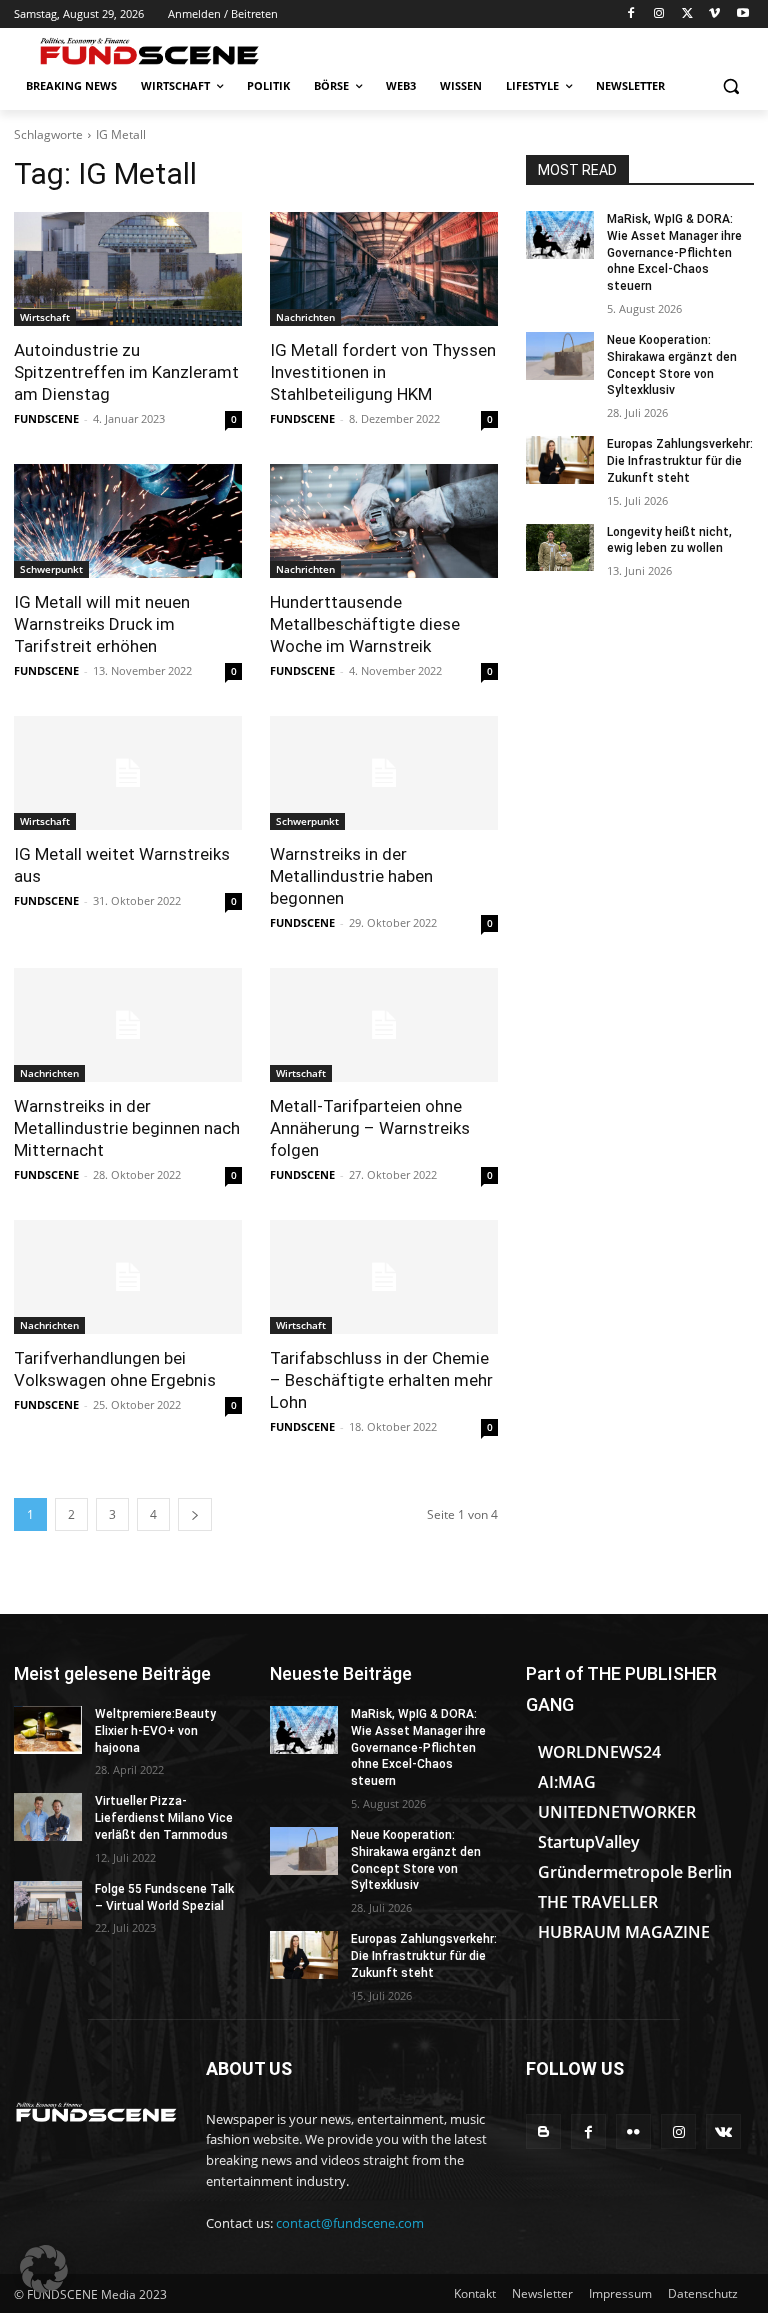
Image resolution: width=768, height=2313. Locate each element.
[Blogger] (543, 2131)
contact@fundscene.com (350, 2223)
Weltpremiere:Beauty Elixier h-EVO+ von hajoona (155, 1731)
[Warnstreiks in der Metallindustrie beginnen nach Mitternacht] (128, 1025)
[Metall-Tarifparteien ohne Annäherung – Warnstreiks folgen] (384, 1025)
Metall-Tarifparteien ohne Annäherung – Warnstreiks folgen (370, 1128)
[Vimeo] (714, 14)
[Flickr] (633, 2131)
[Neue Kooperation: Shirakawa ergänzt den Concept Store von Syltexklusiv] (560, 356)
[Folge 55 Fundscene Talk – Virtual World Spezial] (48, 1905)
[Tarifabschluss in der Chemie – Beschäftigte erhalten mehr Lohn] (384, 1277)
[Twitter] (687, 14)
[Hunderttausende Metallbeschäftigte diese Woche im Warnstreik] (384, 521)
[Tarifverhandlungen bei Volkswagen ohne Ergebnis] (128, 1277)
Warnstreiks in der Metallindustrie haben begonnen (351, 876)
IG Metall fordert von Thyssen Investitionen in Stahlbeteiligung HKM (383, 372)
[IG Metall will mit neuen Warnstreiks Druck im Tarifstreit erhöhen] (128, 521)
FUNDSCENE (46, 418)
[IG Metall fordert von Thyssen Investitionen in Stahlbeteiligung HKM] (384, 269)
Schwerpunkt (51, 569)
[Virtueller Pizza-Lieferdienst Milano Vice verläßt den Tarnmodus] (48, 1817)
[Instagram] (659, 14)
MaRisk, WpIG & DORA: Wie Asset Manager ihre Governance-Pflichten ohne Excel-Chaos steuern (674, 252)
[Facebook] (631, 14)
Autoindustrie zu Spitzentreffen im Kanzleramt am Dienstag (126, 372)
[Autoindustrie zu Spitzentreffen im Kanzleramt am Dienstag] (128, 269)
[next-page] (195, 1514)
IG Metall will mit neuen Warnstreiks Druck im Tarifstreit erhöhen (102, 624)
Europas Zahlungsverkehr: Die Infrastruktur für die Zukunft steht (680, 461)
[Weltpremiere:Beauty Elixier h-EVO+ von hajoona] (48, 1730)
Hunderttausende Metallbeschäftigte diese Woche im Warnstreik (365, 624)
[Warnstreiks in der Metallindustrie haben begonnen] (384, 773)
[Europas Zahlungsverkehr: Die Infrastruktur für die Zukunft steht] (560, 460)
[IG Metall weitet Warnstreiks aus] (128, 773)
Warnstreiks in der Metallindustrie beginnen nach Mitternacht (127, 1128)
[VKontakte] (723, 2131)
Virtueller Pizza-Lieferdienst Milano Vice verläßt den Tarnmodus (164, 1818)
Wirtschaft (45, 317)
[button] (730, 86)
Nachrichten (305, 317)
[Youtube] (742, 14)
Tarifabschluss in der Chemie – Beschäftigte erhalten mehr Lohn (381, 1380)
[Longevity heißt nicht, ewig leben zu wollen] (560, 548)
